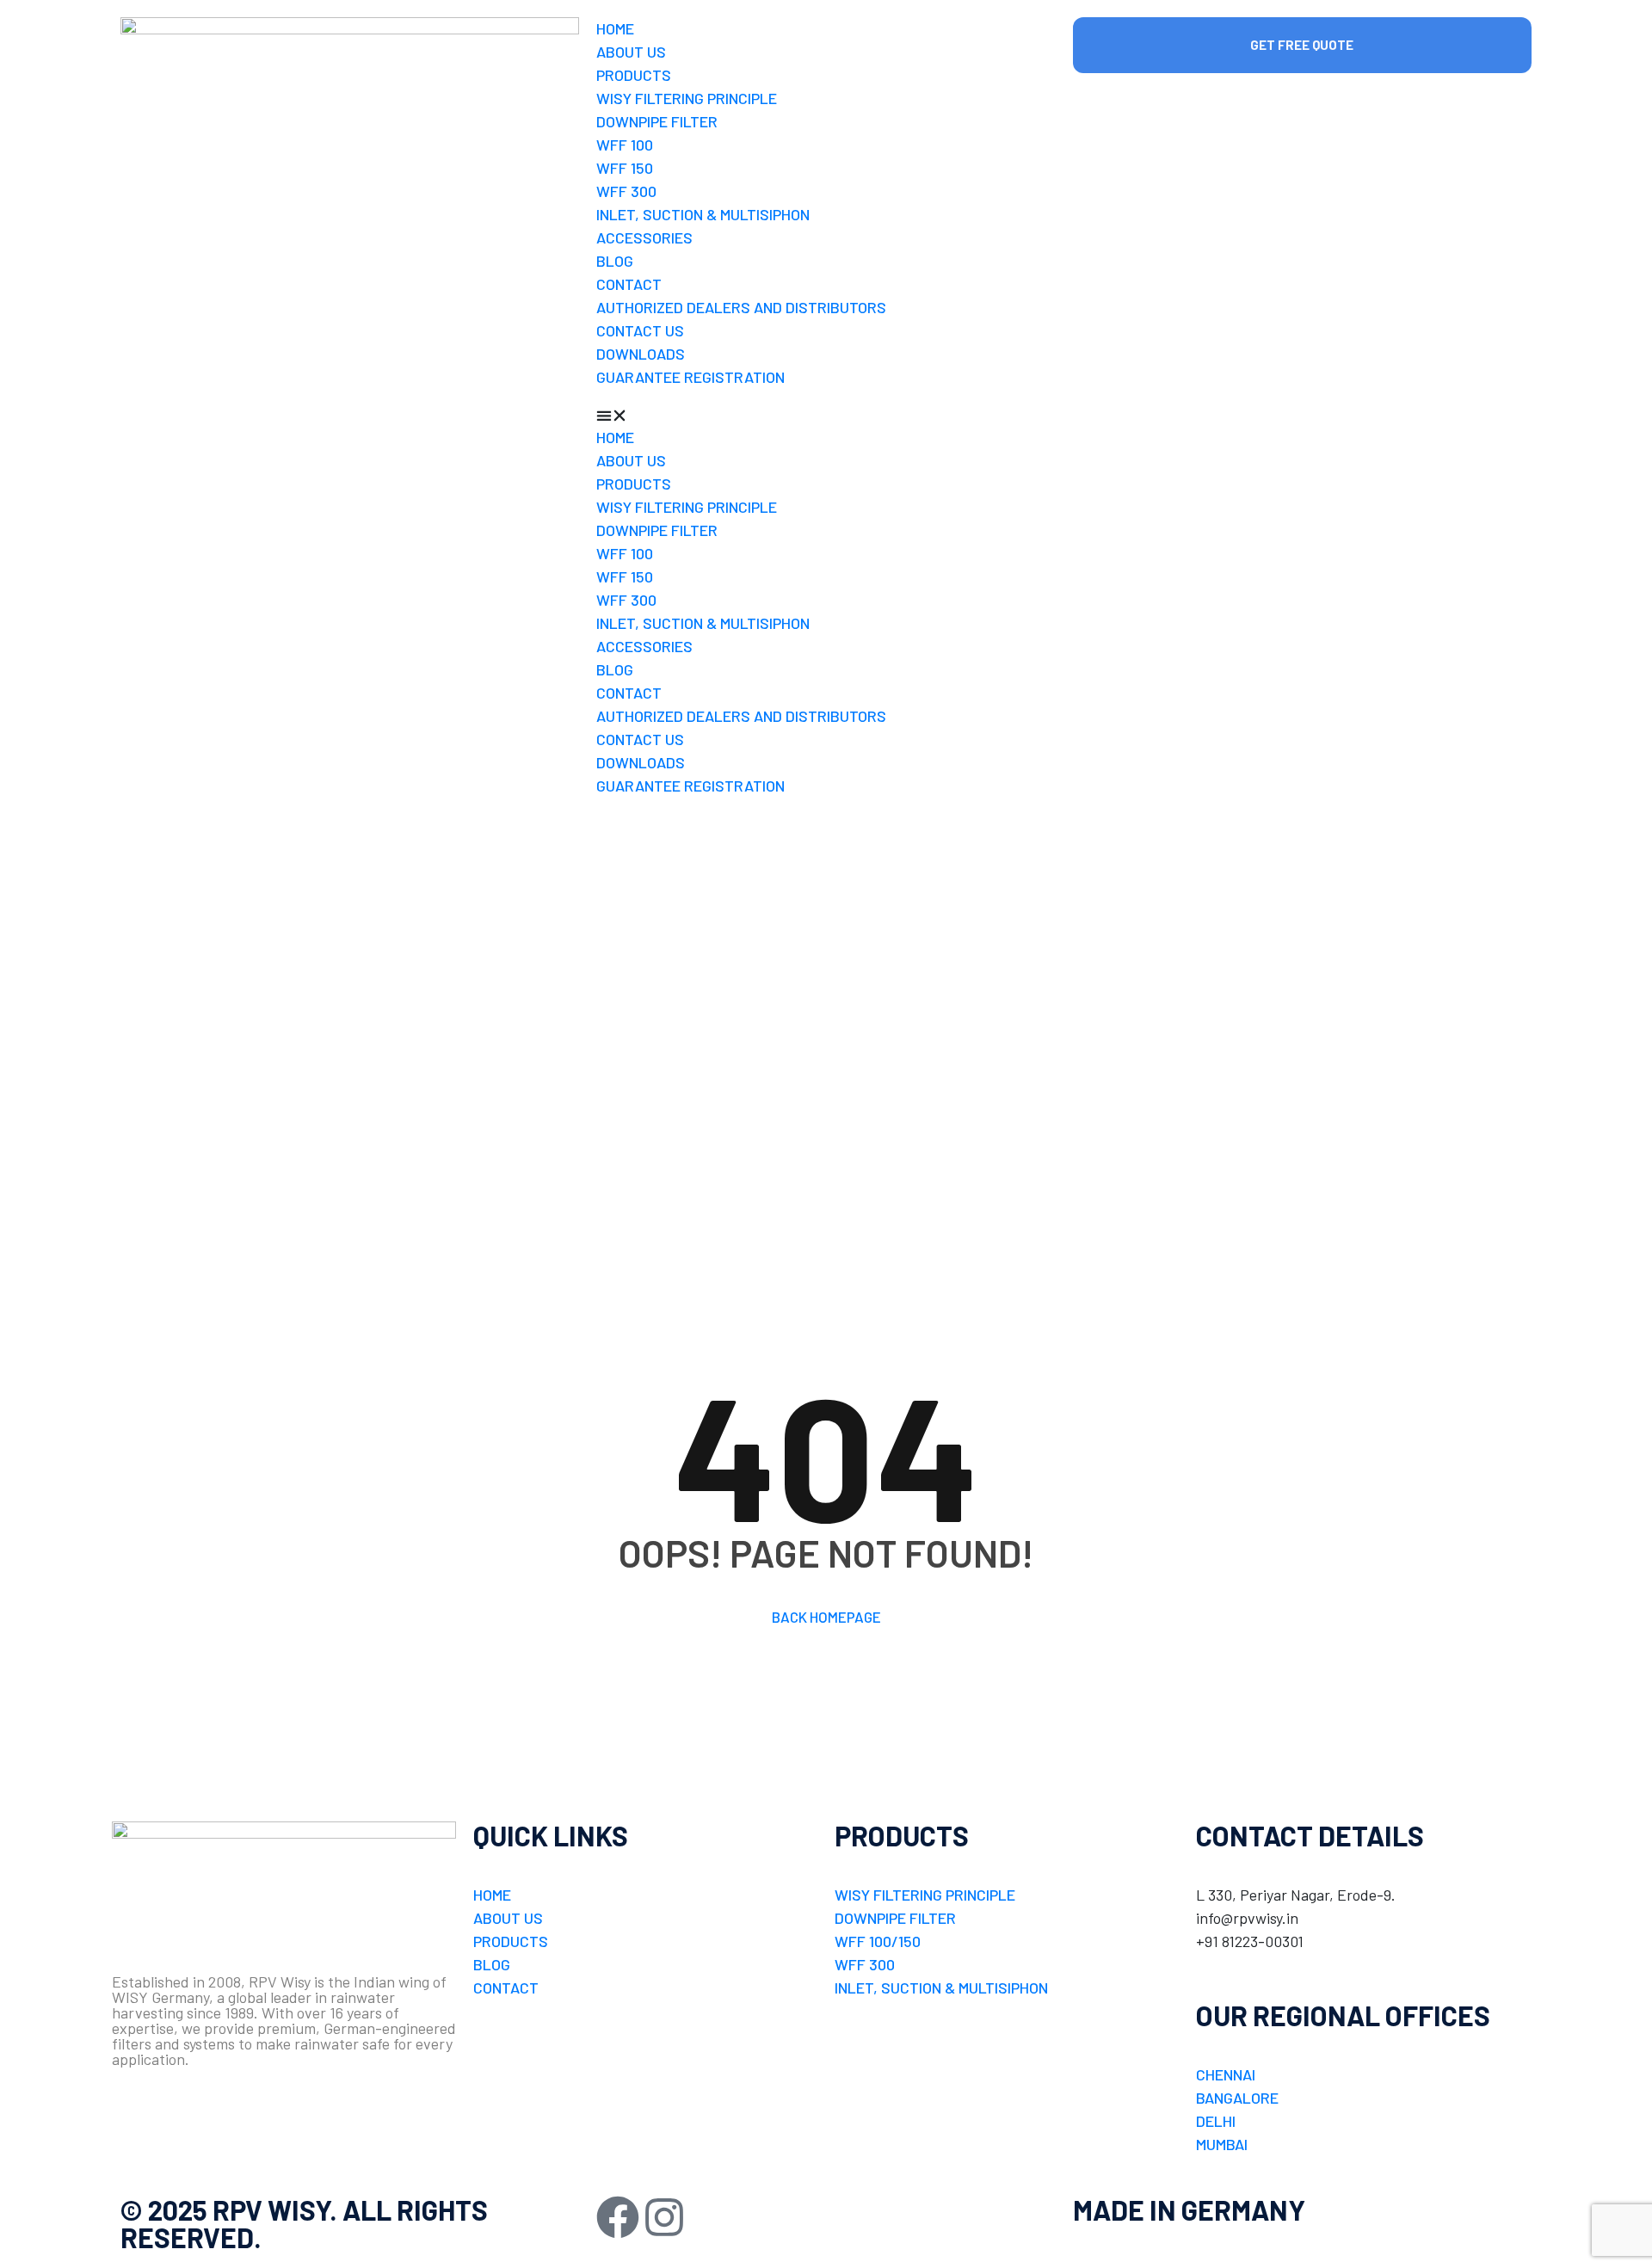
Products (634, 75)
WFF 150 (625, 168)
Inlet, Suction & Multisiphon (703, 214)
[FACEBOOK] (618, 2217)
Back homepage (826, 1617)
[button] (826, 414)
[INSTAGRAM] (664, 2217)
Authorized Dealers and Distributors (741, 307)
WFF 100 (625, 145)
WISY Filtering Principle (687, 98)
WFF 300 (626, 191)
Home (615, 28)
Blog (615, 261)
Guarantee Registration (690, 377)
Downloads (641, 354)
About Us (631, 52)
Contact (629, 284)
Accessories (644, 237)
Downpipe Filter (657, 121)
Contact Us (640, 330)
